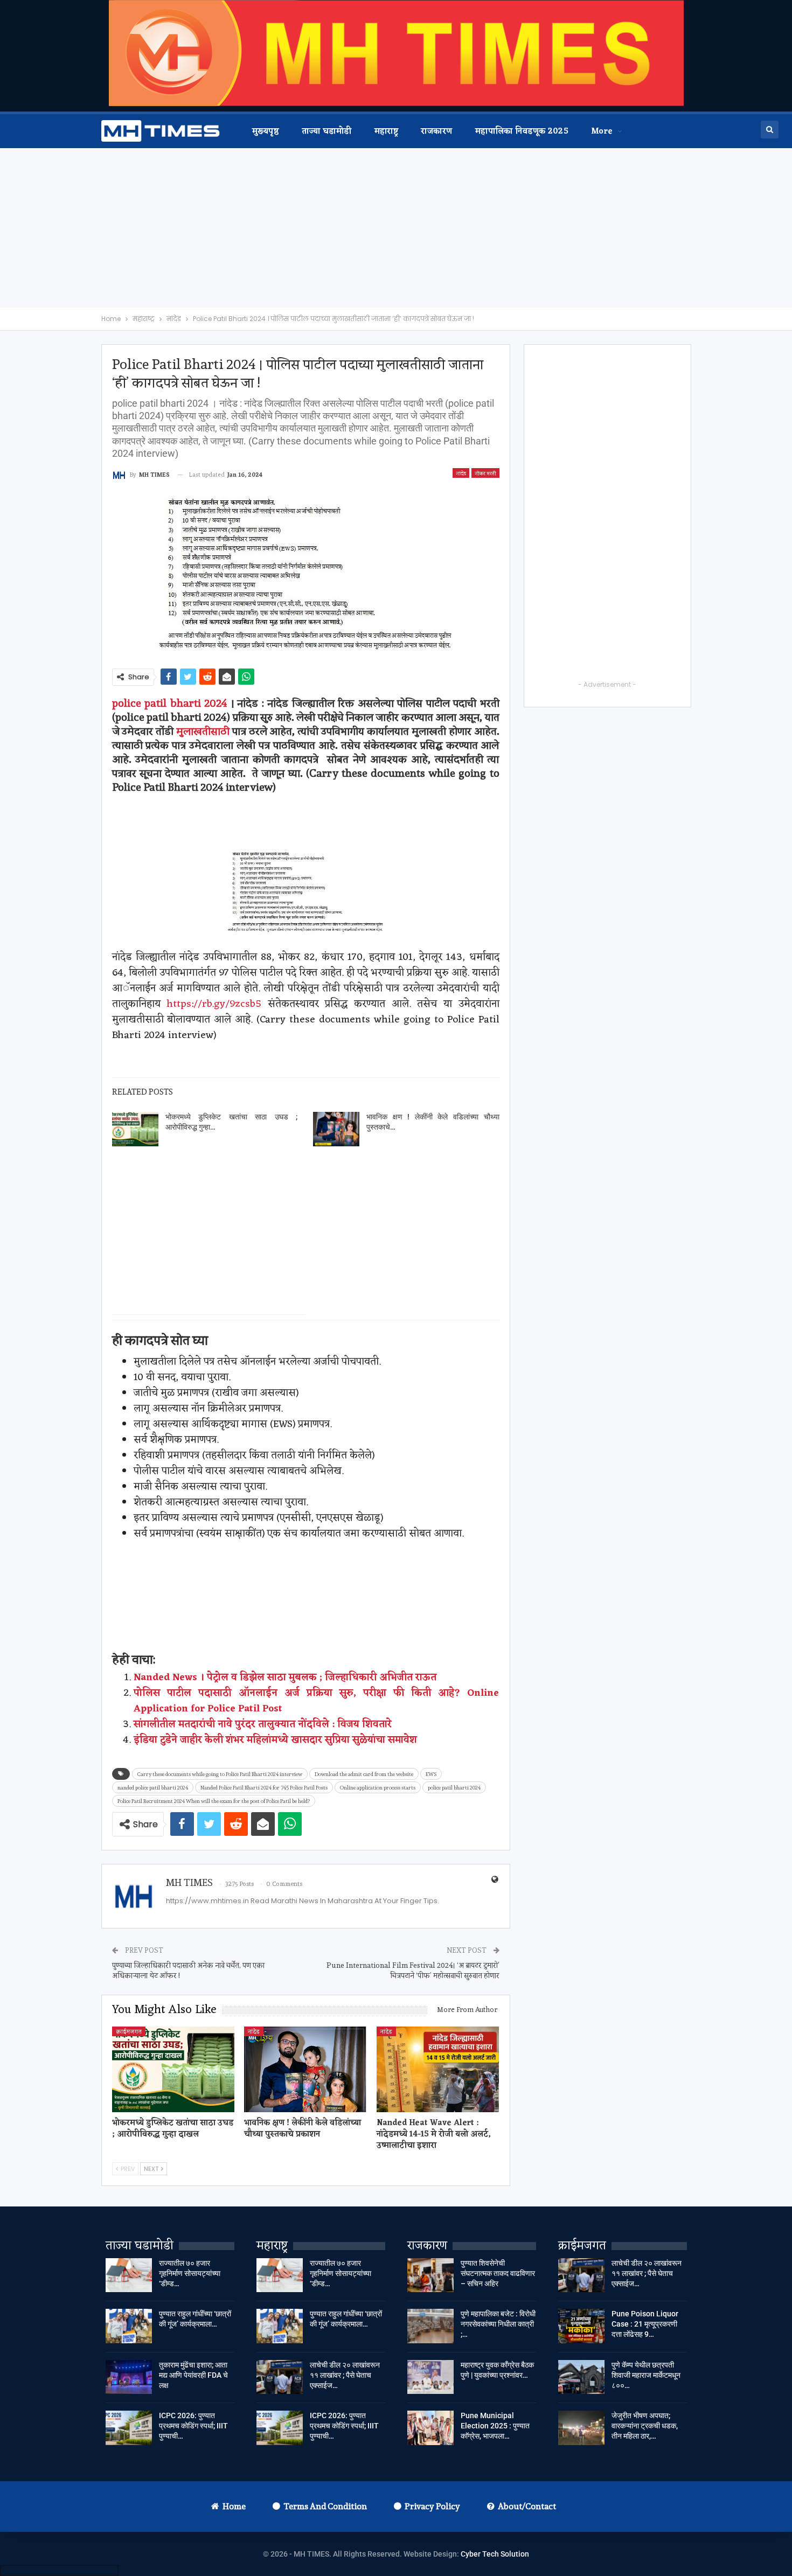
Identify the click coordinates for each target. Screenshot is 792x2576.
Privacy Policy (432, 2506)
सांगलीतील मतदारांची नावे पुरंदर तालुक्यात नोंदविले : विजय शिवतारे (263, 1724)
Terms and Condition (325, 2506)
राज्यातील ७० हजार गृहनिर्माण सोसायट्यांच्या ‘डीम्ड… (190, 2273)
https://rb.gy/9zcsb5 (214, 1004)
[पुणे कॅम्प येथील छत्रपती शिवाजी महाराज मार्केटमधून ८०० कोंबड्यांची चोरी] (581, 2377)
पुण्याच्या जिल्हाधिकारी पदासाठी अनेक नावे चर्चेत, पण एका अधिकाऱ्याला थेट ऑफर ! (188, 1971)
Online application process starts (378, 1787)
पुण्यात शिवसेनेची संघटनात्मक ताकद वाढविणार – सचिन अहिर (498, 2273)
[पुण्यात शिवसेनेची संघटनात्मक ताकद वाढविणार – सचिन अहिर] (430, 2275)
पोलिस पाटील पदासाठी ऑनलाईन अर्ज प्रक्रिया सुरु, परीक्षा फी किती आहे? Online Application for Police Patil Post (317, 1701)
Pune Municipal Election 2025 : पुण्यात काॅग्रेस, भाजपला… (495, 2426)
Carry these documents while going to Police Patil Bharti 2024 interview (220, 1774)
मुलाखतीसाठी (203, 731)
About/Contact (527, 2506)
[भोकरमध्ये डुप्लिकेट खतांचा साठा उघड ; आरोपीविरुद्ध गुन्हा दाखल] (135, 1129)
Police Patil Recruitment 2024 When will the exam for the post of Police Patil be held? (214, 1801)
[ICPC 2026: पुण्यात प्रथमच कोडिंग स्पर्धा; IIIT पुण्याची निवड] (129, 2428)
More (602, 132)
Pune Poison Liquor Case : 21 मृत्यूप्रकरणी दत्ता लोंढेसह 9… (645, 2324)
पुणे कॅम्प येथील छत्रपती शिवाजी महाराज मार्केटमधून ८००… (646, 2375)
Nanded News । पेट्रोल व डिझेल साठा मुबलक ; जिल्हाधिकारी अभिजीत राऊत (285, 1677)
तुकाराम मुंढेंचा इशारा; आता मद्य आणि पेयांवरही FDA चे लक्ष (193, 2375)
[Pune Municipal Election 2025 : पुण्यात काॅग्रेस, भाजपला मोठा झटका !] (430, 2428)
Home (234, 2506)
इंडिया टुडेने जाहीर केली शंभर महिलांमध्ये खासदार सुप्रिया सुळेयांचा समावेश (275, 1740)
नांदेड (461, 473)
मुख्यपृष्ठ (266, 132)
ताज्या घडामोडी (326, 132)
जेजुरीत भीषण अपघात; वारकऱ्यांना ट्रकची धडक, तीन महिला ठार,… (645, 2426)
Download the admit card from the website (364, 1774)
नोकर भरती (485, 473)
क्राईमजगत (129, 2031)
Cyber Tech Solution (495, 2554)
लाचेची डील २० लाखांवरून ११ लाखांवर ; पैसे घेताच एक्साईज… (345, 2375)
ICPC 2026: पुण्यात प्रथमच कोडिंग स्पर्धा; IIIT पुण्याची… (193, 2426)
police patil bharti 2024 (170, 703)
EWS (431, 1774)
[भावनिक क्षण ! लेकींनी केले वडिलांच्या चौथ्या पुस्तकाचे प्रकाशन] (336, 1129)
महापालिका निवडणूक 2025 (522, 132)
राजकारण (436, 132)
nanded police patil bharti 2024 (153, 1787)
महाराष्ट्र (387, 132)
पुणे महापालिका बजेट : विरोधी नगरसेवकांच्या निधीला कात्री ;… (498, 2324)
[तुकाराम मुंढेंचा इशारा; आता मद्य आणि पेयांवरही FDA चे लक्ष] (129, 2377)
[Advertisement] (396, 228)
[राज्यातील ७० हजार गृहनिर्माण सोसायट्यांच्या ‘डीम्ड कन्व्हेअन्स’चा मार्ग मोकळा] (129, 2275)
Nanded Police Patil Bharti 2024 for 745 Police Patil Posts (264, 1787)
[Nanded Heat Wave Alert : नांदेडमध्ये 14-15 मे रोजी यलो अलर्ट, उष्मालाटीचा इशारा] (438, 2069)
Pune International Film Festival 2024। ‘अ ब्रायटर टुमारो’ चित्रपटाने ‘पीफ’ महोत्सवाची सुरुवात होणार (413, 1971)
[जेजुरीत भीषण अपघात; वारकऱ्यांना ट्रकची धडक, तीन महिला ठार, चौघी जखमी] (581, 2428)
